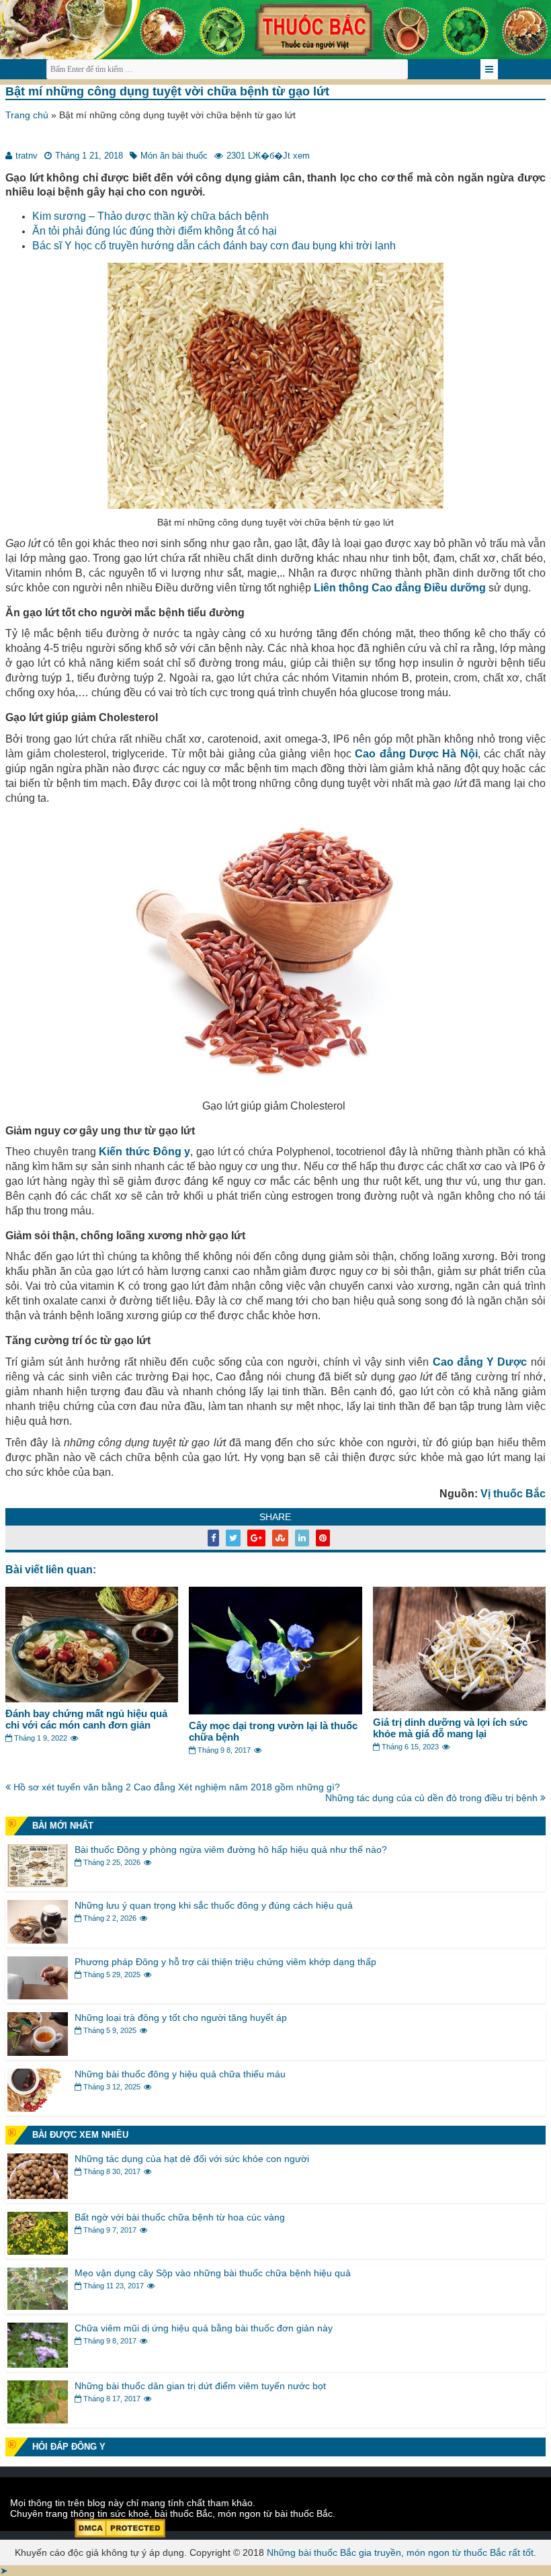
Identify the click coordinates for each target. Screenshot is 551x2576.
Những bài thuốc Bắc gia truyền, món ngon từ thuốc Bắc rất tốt (400, 2552)
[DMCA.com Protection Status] (120, 2534)
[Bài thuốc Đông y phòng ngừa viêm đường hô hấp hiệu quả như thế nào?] (38, 1884)
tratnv (27, 156)
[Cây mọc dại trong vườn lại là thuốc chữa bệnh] (275, 1711)
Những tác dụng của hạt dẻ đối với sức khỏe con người (192, 2159)
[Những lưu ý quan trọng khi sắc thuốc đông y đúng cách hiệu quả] (38, 1940)
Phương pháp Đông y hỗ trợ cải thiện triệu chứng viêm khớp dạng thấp (225, 1962)
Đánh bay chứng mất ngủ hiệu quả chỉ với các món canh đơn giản (86, 1719)
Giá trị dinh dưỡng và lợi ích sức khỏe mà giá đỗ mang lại (450, 1728)
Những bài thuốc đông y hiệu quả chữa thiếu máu (180, 2074)
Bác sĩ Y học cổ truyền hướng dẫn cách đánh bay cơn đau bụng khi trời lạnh (214, 246)
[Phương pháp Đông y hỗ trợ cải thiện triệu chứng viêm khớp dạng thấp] (38, 1996)
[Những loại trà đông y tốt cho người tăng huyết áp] (38, 2052)
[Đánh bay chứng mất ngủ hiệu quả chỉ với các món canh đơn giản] (92, 1699)
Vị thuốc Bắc (513, 1494)
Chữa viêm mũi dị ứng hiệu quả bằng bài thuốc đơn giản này (204, 2328)
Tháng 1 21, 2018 (89, 156)
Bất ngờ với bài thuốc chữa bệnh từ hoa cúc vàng (180, 2217)
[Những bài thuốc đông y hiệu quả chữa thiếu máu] (38, 2108)
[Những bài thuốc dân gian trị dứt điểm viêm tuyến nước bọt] (38, 2420)
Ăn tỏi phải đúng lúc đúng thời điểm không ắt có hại (155, 231)
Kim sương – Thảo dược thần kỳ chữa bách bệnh (151, 216)
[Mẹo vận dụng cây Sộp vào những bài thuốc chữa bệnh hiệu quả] (38, 2307)
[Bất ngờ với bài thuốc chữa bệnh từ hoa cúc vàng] (38, 2251)
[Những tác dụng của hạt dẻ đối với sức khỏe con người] (38, 2196)
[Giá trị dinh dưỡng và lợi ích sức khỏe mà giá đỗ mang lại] (459, 1708)
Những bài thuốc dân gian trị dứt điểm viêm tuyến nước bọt (200, 2386)
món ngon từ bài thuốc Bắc (275, 2513)
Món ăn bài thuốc (174, 156)
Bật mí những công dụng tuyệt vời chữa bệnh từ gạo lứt (167, 91)
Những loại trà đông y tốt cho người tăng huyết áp (181, 2018)
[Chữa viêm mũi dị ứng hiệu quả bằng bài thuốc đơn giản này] (38, 2364)
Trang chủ (27, 115)
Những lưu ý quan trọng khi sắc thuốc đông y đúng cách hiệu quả (214, 1905)
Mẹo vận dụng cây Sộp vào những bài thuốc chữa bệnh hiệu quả (213, 2273)
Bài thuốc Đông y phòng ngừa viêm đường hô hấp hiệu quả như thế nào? (231, 1850)
